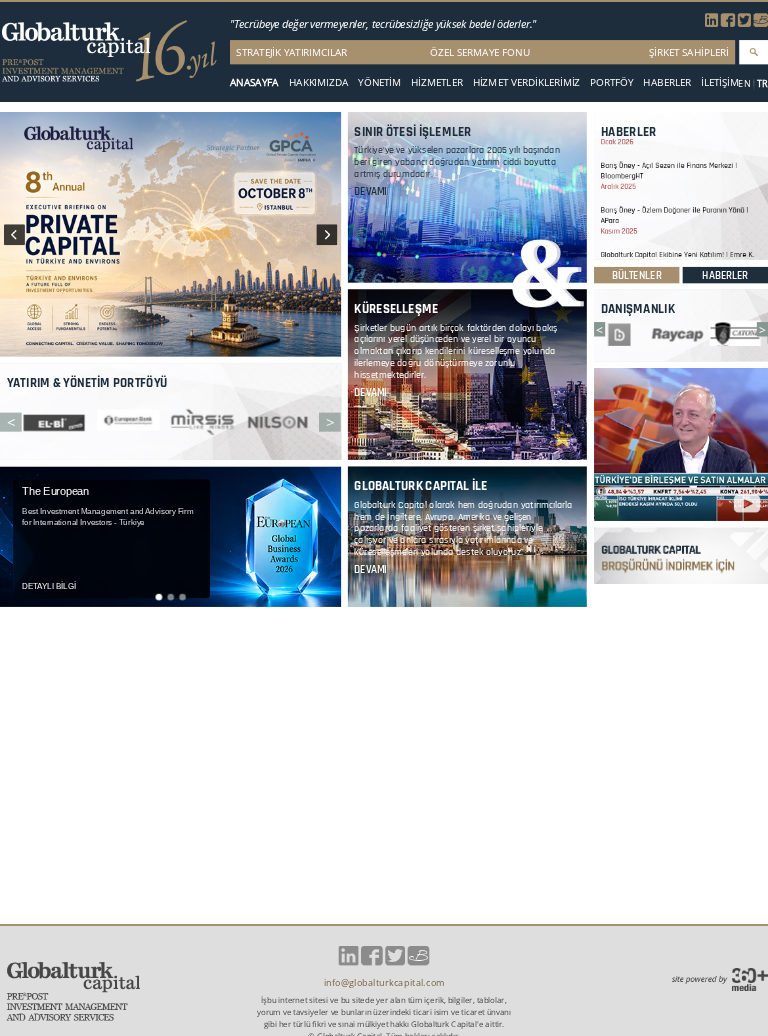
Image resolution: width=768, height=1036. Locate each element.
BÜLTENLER (637, 275)
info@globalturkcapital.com (384, 982)
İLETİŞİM (720, 82)
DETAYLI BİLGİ (48, 585)
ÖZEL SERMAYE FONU (480, 51)
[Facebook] (728, 23)
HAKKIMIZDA (319, 82)
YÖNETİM (379, 82)
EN (744, 83)
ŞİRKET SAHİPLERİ (688, 51)
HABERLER (667, 82)
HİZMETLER (437, 82)
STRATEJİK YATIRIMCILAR (291, 51)
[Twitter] (744, 23)
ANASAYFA (254, 82)
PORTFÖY (611, 82)
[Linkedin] (711, 23)
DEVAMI (370, 192)
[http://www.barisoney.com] (761, 23)
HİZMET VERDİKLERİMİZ (527, 82)
